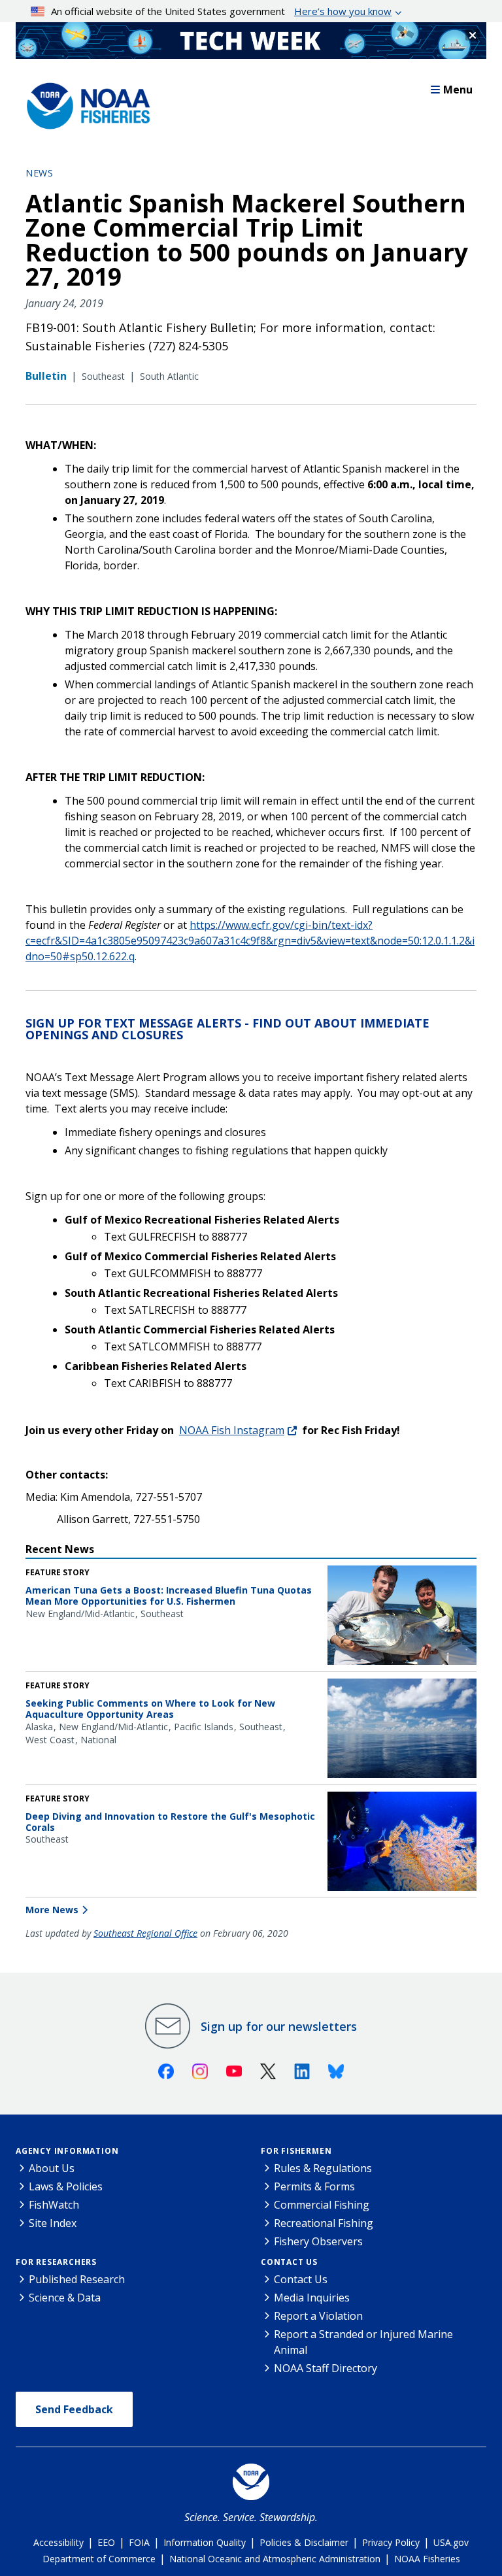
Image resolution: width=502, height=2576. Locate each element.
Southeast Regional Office (145, 1933)
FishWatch (54, 2205)
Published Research (77, 2279)
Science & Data (65, 2298)
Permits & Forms (314, 2186)
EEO (106, 2542)
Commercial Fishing (322, 2205)
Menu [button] (458, 90)
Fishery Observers (318, 2241)
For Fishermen (296, 2151)
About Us (52, 2168)
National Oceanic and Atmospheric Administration (275, 2559)
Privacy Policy (391, 2542)
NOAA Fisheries (427, 2559)
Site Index (53, 2223)
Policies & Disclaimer (304, 2542)
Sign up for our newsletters (279, 2026)
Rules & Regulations (323, 2168)
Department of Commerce (99, 2559)
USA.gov (451, 2542)
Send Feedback (74, 2409)
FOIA (139, 2542)
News (39, 173)
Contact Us (289, 2262)
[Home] (84, 103)
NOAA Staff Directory (326, 2368)
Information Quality (205, 2542)
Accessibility (59, 2542)
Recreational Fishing (324, 2223)
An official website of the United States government (221, 11)
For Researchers (56, 2262)
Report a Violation (318, 2316)
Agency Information (67, 2151)
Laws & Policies (66, 2186)
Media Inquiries (312, 2298)
